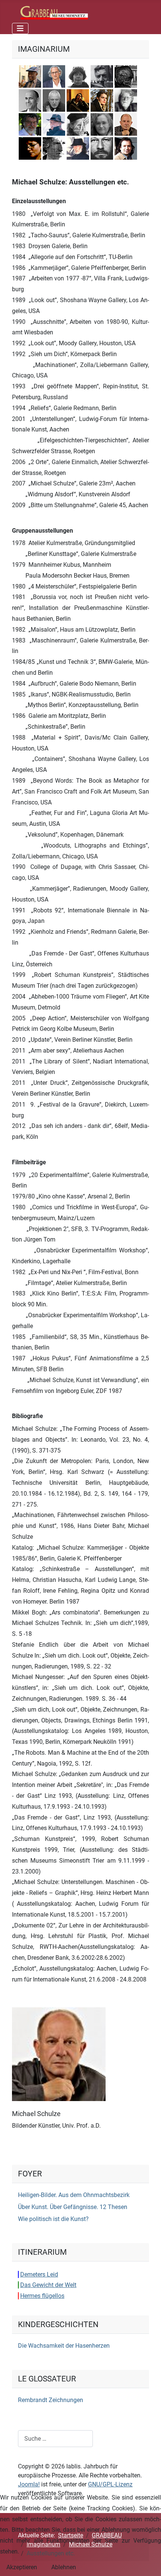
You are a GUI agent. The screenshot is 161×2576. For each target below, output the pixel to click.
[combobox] (55, 2439)
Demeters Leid (39, 2274)
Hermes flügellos (42, 2296)
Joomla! (29, 2484)
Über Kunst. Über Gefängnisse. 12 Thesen (73, 2207)
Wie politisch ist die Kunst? (53, 2219)
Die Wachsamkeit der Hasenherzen (64, 2346)
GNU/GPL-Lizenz (110, 2484)
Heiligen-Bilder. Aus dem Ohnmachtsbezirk (74, 2195)
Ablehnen (64, 2567)
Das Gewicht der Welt (48, 2285)
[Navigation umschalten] (20, 28)
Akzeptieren (22, 2567)
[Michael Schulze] (59, 2054)
